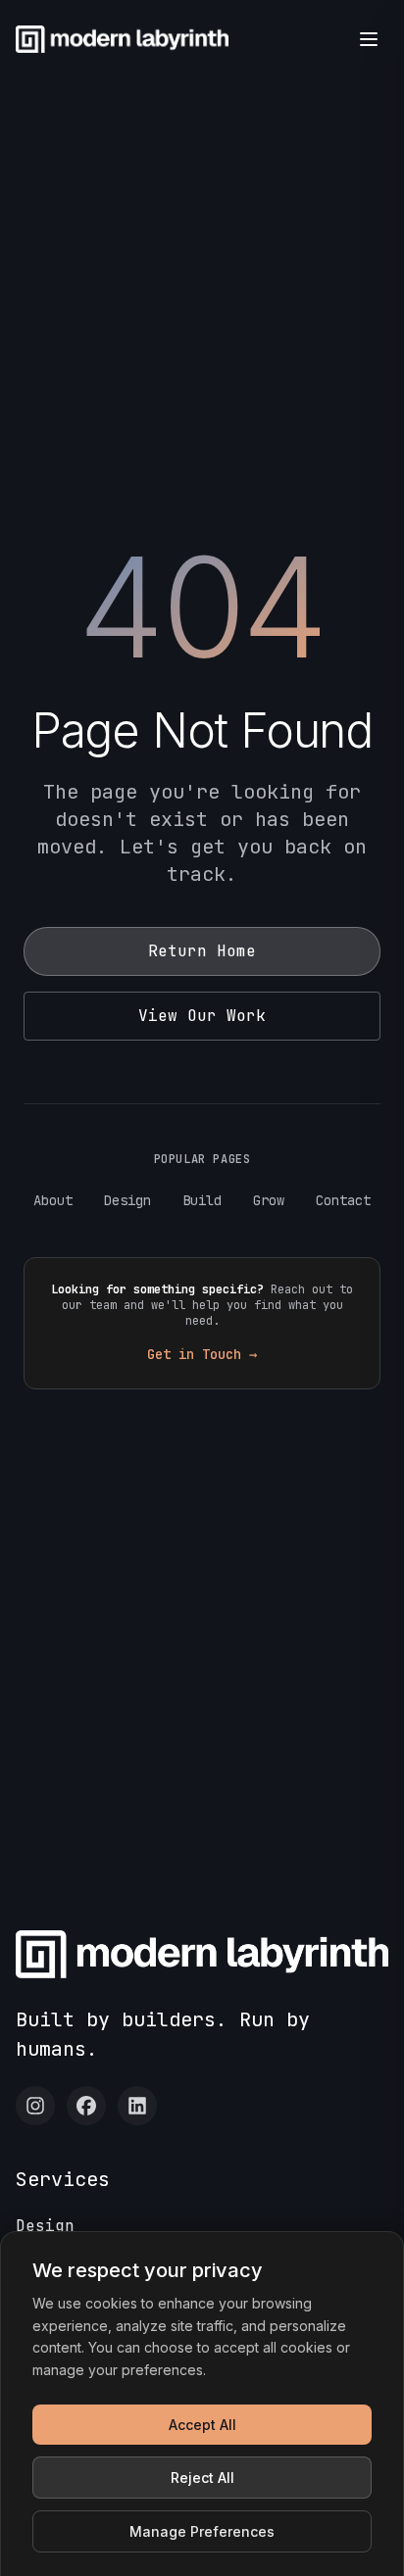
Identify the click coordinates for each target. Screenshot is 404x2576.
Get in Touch (202, 1354)
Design (127, 1200)
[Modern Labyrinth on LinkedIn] (137, 2106)
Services (63, 2179)
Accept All (202, 2425)
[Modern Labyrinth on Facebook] (86, 2106)
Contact (343, 1200)
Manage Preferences (202, 2531)
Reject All (202, 2478)
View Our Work (202, 1016)
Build (202, 1200)
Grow (269, 1200)
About (53, 1200)
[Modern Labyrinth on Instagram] (35, 2106)
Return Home (202, 951)
